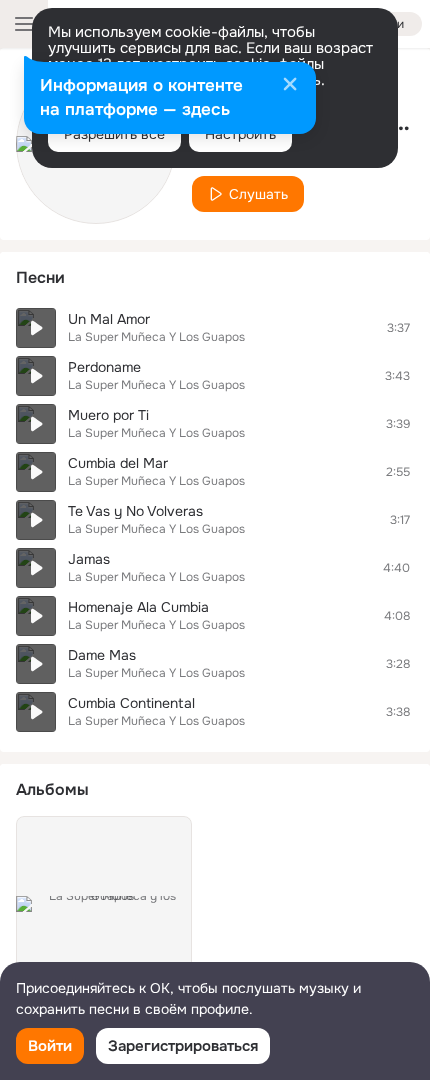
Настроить (240, 134)
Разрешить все (114, 134)
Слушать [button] (258, 194)
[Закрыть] (290, 86)
